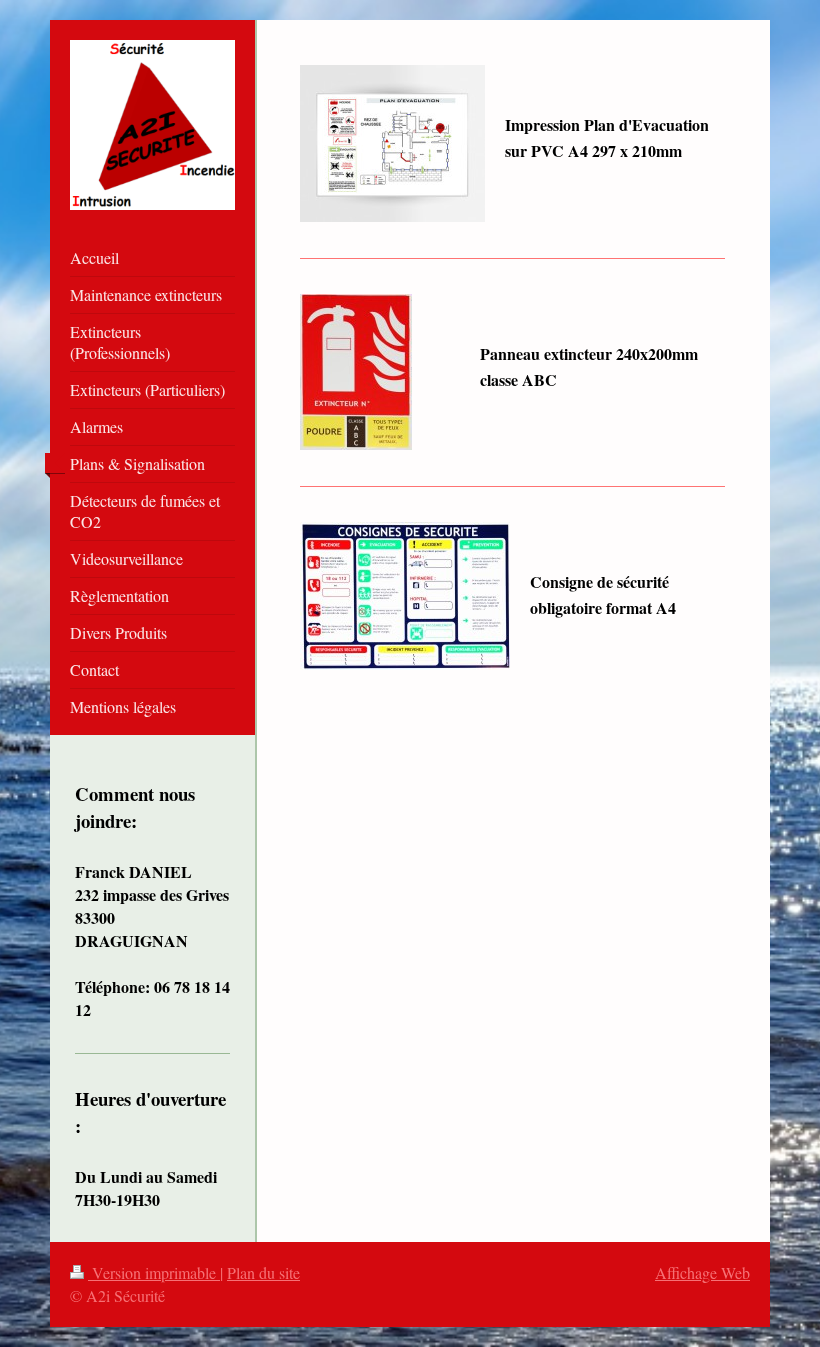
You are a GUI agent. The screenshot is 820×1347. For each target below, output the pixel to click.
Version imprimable (154, 1272)
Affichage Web (702, 1272)
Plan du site (263, 1272)
